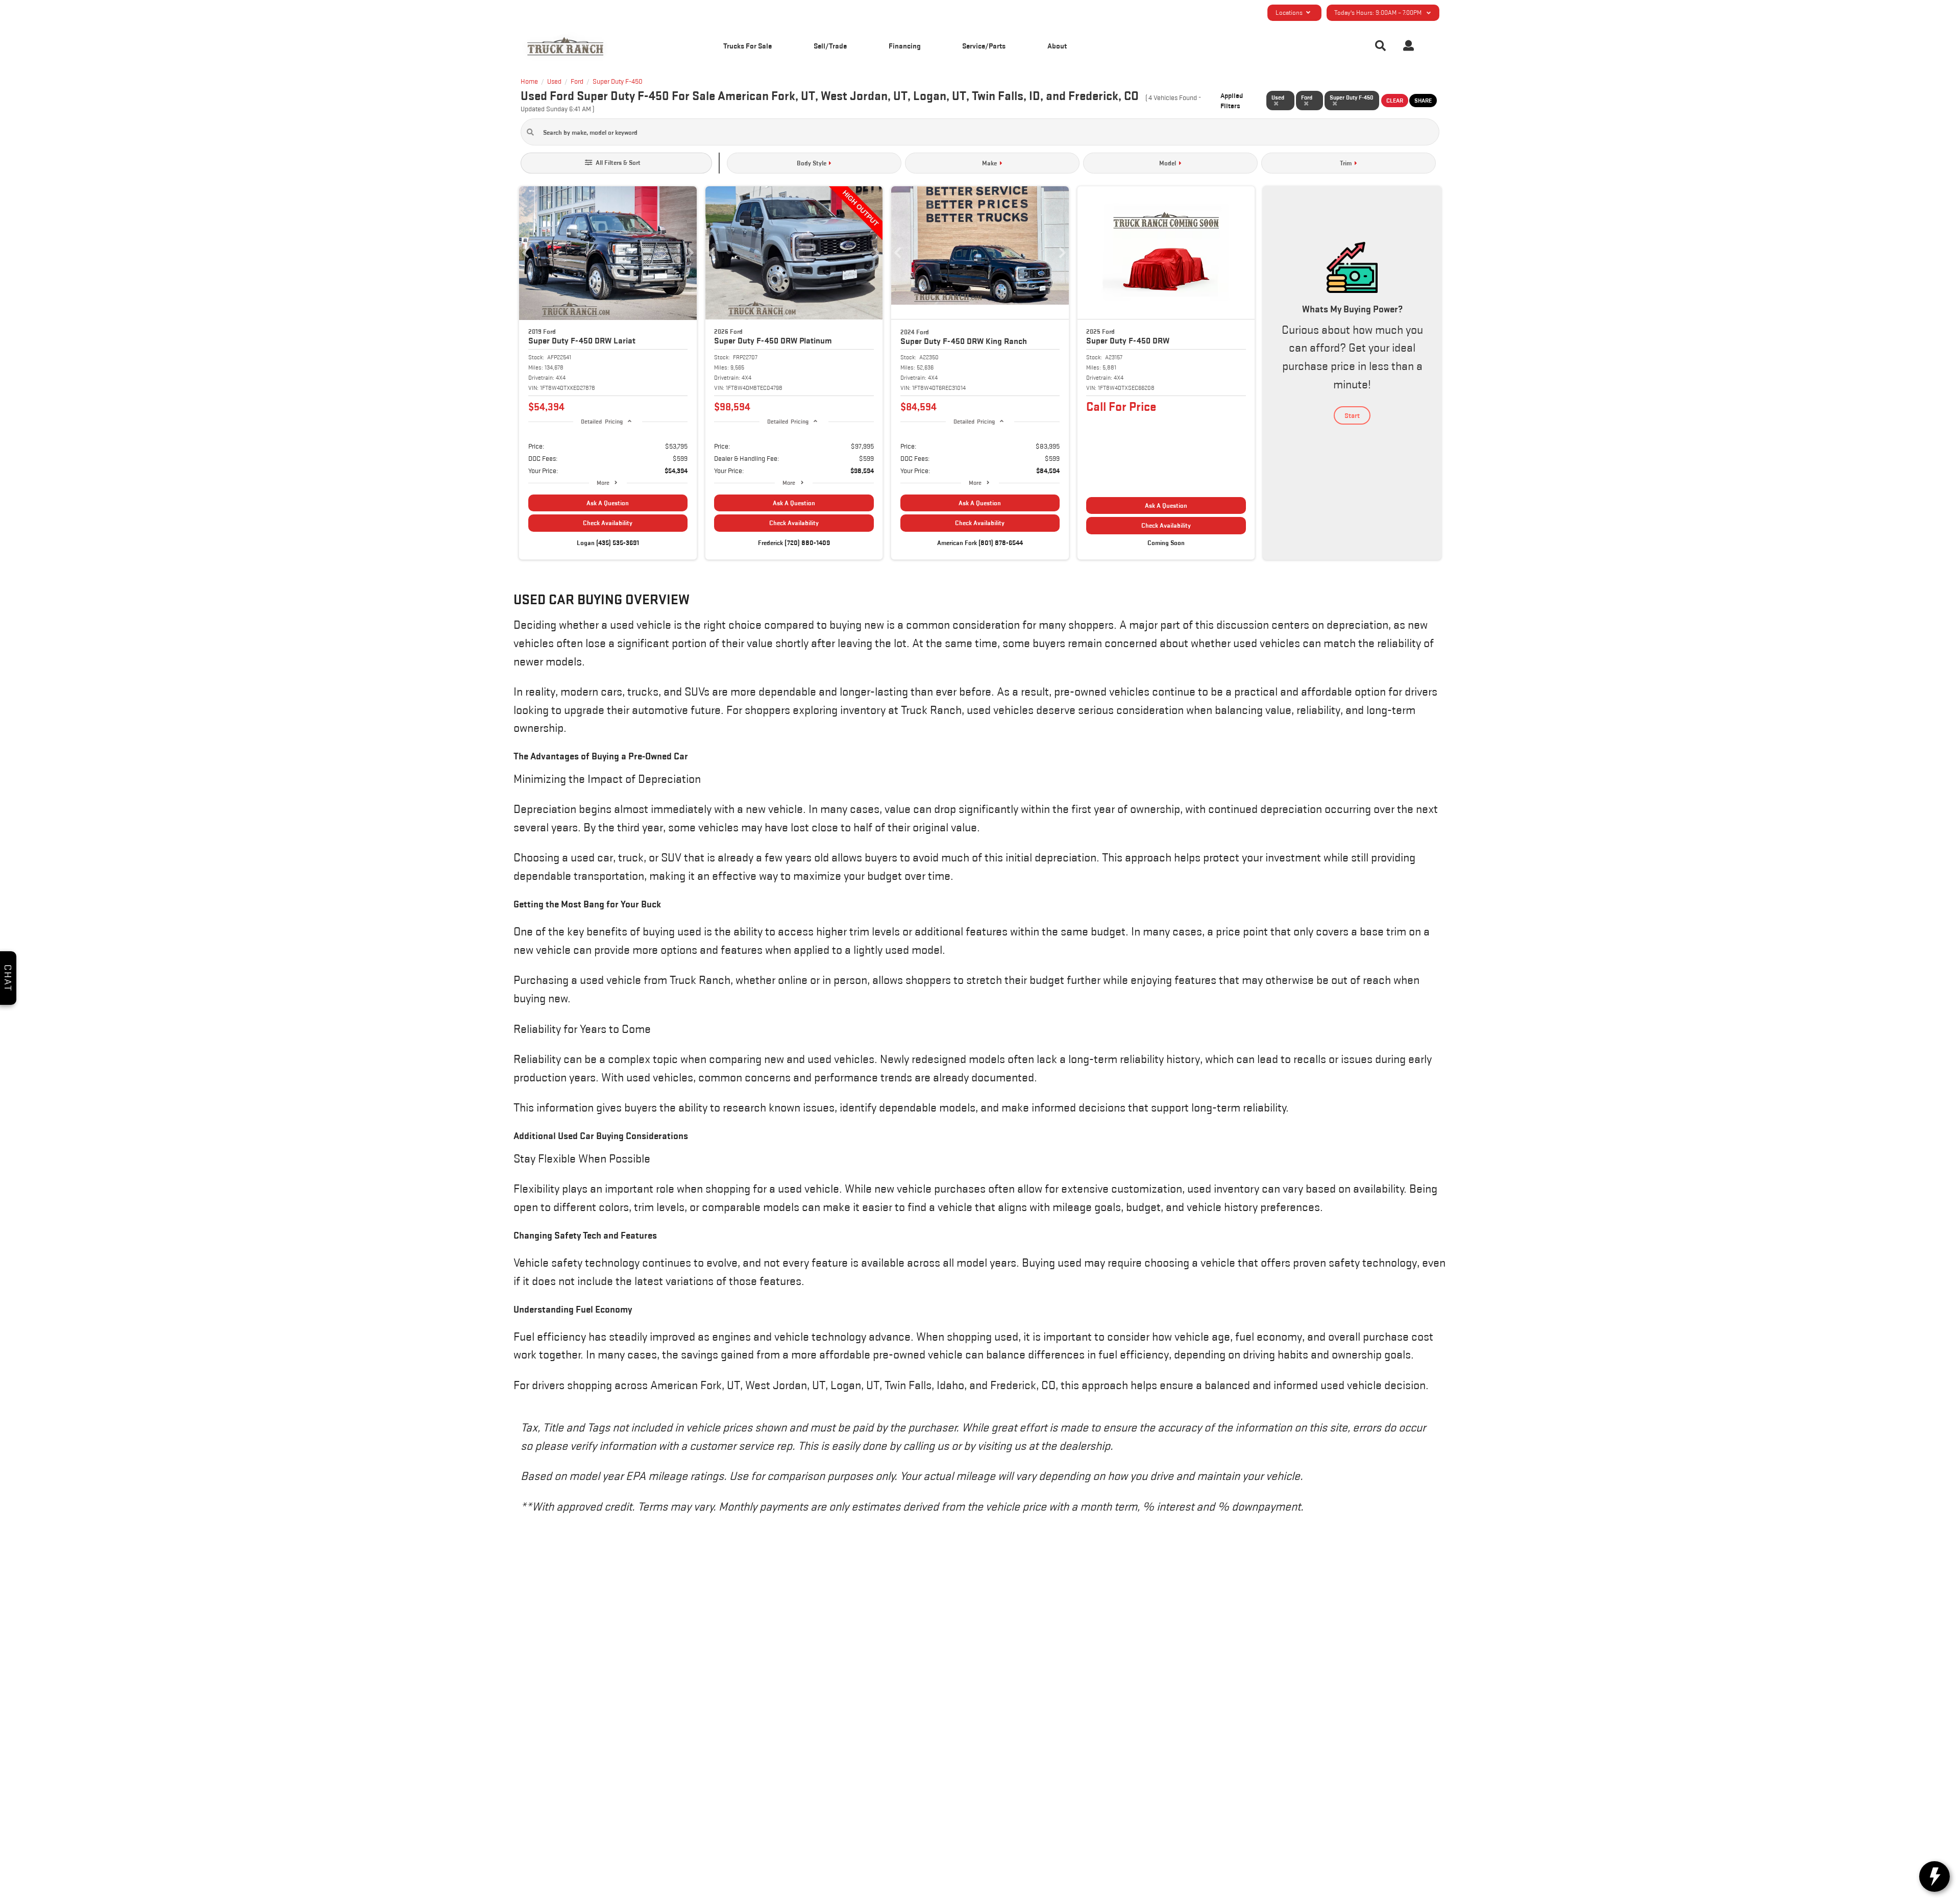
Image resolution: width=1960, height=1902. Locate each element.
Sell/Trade (830, 46)
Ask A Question (608, 503)
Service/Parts (984, 46)
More (603, 483)
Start (1352, 415)
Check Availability (608, 523)
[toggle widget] (1934, 1876)
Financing (905, 46)
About (1057, 46)
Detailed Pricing (602, 421)
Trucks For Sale (748, 46)
